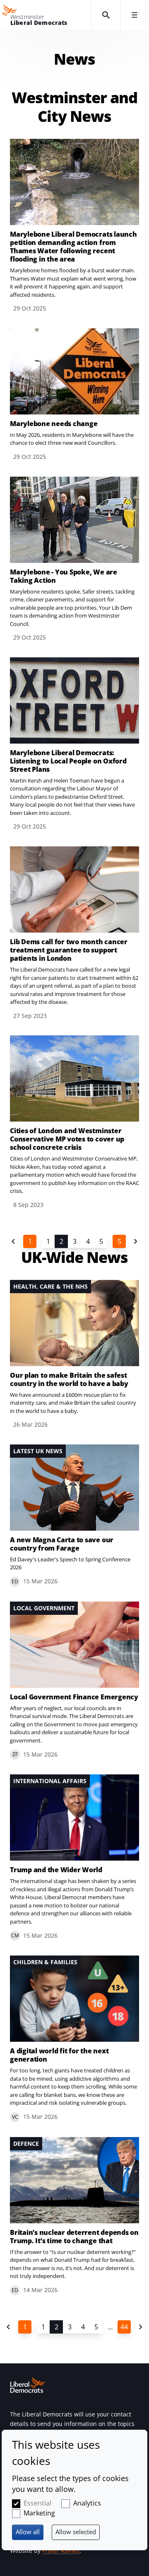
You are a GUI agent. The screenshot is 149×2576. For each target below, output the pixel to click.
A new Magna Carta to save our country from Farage (62, 1544)
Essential (37, 2503)
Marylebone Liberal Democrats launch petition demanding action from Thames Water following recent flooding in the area (73, 247)
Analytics (87, 2503)
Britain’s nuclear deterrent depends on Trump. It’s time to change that (74, 2237)
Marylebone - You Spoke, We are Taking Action (64, 576)
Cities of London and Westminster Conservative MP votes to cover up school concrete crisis (67, 1139)
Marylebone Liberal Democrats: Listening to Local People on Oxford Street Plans (68, 761)
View (74, 226)
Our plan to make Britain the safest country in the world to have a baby (69, 1379)
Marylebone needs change (54, 424)
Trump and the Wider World (56, 1870)
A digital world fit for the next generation (59, 2055)
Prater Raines (61, 2551)
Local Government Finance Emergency (74, 1697)
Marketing (39, 2513)
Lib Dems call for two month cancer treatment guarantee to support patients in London (69, 950)
